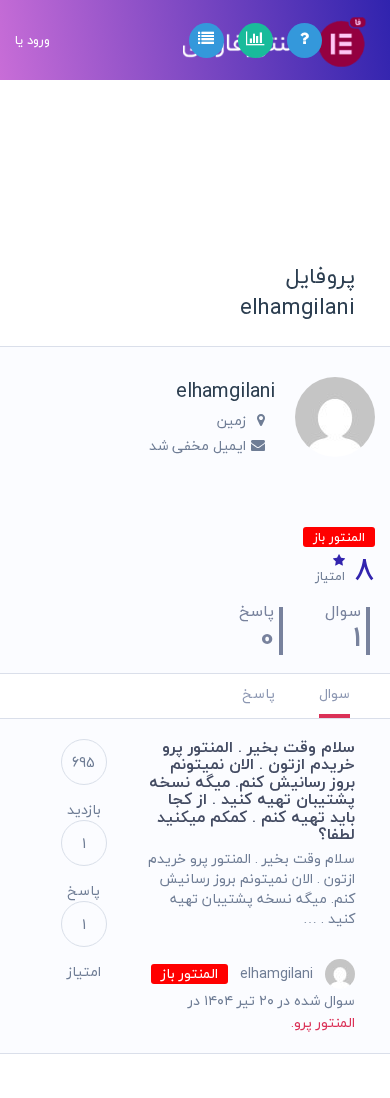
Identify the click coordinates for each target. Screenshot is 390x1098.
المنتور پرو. (323, 1022)
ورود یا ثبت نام (32, 120)
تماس (32, 305)
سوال (334, 693)
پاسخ (258, 693)
